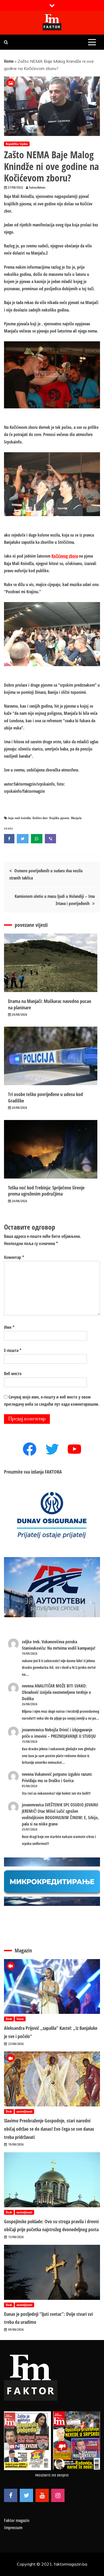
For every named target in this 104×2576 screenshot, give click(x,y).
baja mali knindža (20, 818)
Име (9, 1327)
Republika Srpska (17, 144)
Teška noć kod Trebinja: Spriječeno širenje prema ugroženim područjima (46, 1191)
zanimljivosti (24, 2111)
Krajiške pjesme (59, 818)
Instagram (58, 2495)
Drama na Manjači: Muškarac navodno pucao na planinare (50, 1004)
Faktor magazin (17, 2520)
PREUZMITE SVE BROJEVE (52, 2475)
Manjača (76, 818)
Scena (20, 2019)
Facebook (11, 2495)
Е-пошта (13, 1350)
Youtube (42, 2495)
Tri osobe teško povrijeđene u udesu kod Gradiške (45, 1097)
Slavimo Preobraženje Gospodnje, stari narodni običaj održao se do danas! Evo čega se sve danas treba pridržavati (49, 2129)
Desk (9, 2019)
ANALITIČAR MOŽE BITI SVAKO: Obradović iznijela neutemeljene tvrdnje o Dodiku (56, 1692)
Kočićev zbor (40, 818)
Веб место (13, 1374)
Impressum (13, 2528)
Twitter (26, 2495)
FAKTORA (53, 1472)
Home (9, 61)
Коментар (14, 1257)
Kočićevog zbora (65, 556)
